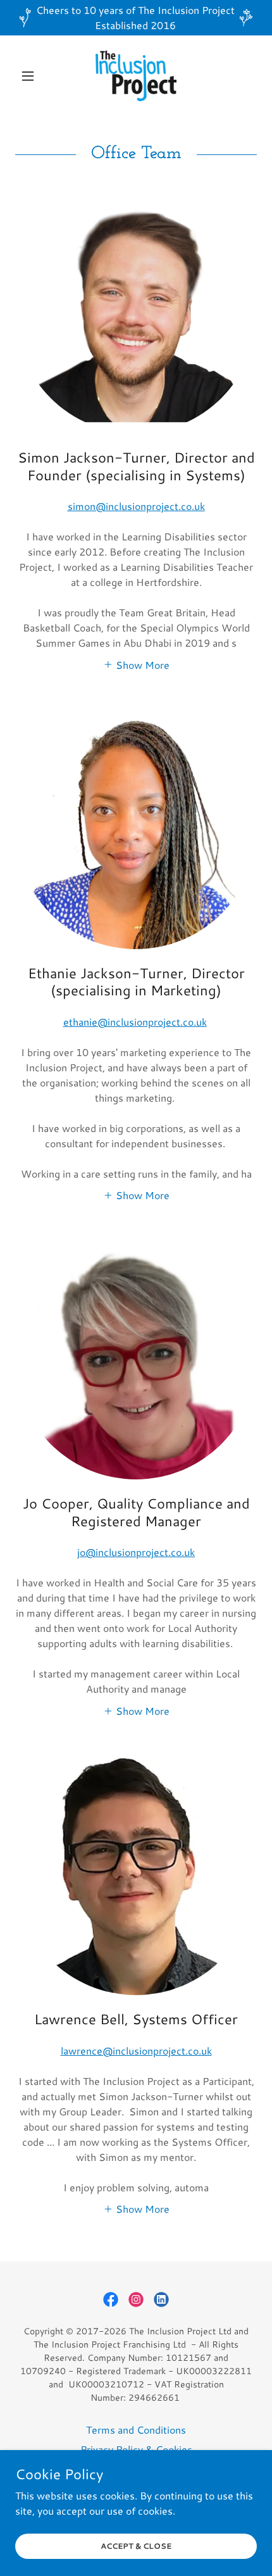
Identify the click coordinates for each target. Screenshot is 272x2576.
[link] (136, 76)
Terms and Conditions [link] (136, 2430)
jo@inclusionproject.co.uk (136, 1552)
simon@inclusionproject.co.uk (136, 506)
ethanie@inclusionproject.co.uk (135, 1022)
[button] (33, 76)
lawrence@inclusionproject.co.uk (136, 2050)
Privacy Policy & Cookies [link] (136, 2449)
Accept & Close (136, 2546)
